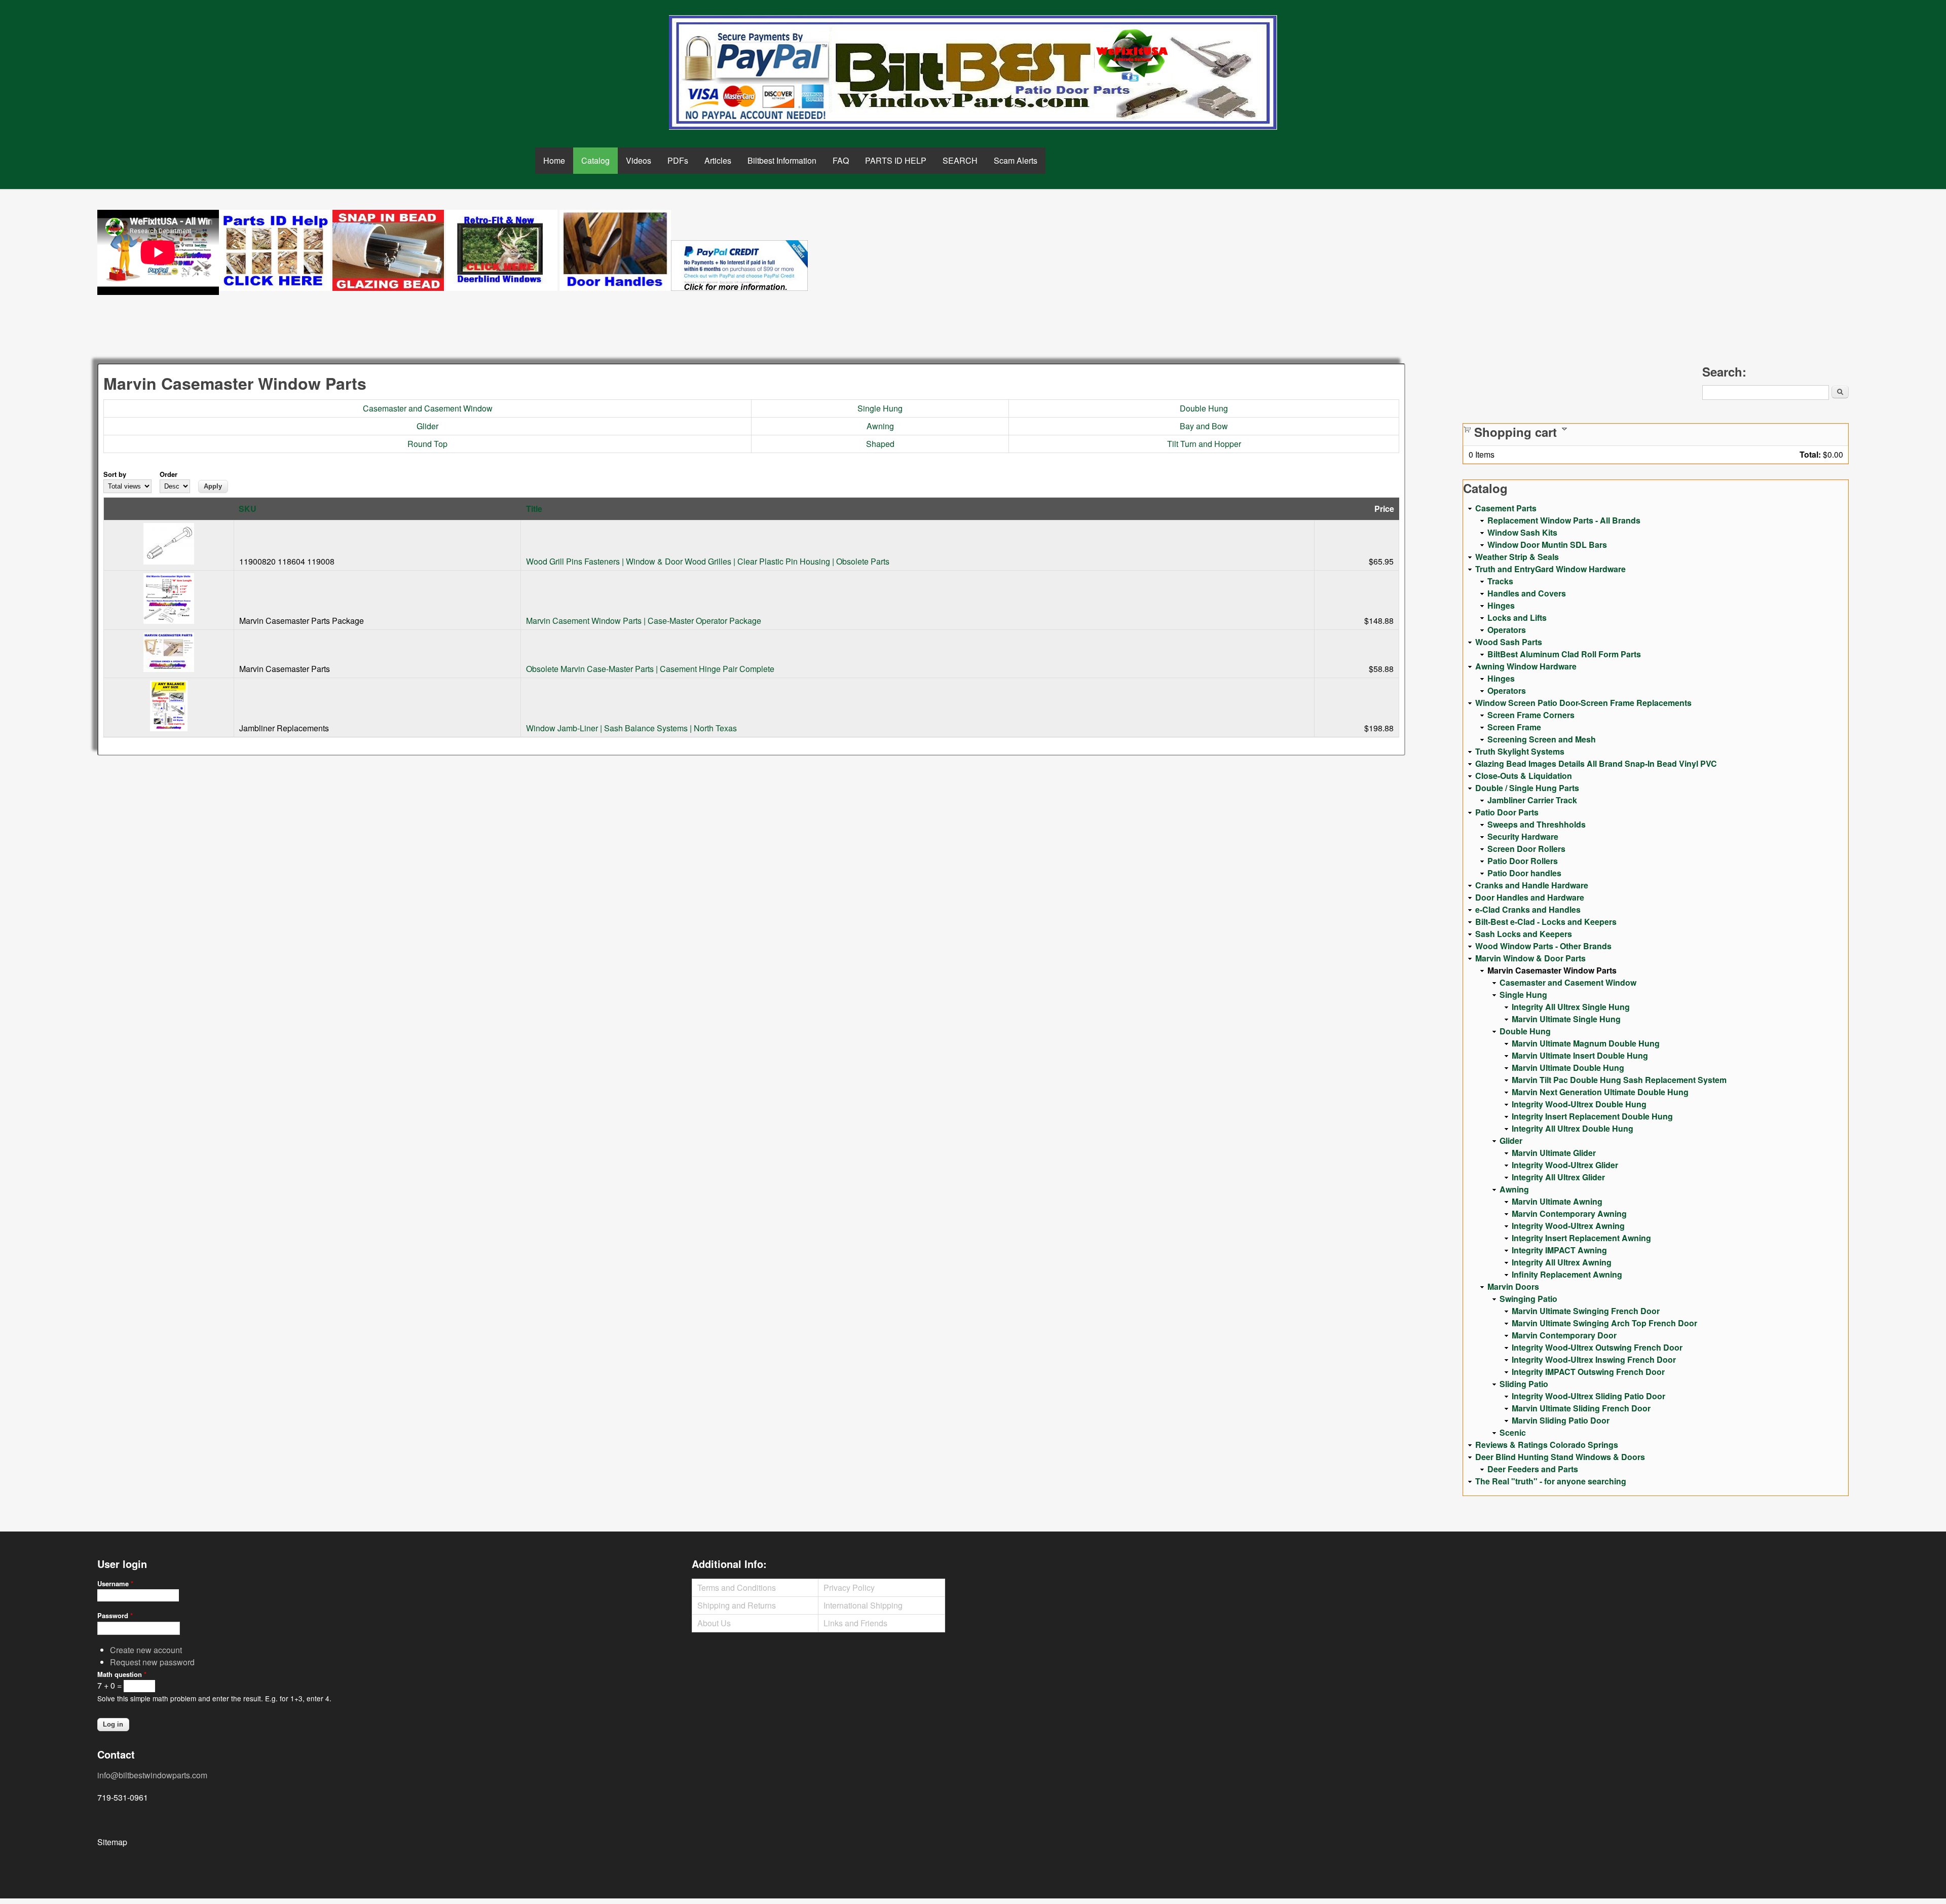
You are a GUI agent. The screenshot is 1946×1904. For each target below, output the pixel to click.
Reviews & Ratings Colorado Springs (1547, 1445)
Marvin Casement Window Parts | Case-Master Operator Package (644, 621)
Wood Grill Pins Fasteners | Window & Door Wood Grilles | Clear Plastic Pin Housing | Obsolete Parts (708, 561)
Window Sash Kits (1522, 532)
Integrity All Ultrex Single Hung (1571, 1007)
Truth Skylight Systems (1520, 751)
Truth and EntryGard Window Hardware (1550, 569)
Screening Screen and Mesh (1542, 739)
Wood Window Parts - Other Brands (1543, 946)
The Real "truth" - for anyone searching (1551, 1481)
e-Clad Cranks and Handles (1528, 909)
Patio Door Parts (1507, 812)
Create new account (146, 1650)
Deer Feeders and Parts (1533, 1469)
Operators (1507, 630)
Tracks (1500, 581)
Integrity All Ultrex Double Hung (1573, 1128)
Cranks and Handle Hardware (1532, 885)
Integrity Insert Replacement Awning (1581, 1238)
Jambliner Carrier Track (1532, 800)
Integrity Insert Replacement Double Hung (1592, 1116)
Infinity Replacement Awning (1567, 1274)
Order (169, 474)
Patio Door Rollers (1523, 861)
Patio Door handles (1524, 873)
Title (534, 509)
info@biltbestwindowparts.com (152, 1775)
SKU (248, 509)
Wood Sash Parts (1509, 642)
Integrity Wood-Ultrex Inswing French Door (1594, 1359)
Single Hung (880, 408)
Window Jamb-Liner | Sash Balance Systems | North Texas (631, 728)
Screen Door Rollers (1526, 849)
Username (115, 1583)
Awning (880, 426)
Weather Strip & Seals (1517, 557)
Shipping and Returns (737, 1605)
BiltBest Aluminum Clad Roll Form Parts (1564, 654)
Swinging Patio (1528, 1299)
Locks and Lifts (1517, 618)
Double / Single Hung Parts (1527, 788)
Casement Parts (1506, 508)
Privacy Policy (849, 1588)
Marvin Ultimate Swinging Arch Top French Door (1604, 1323)
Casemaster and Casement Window (428, 408)
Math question (122, 1674)
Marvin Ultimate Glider (1554, 1153)
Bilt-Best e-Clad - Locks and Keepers (1546, 922)
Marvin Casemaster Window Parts (1552, 970)
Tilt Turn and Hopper (1204, 444)
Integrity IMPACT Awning (1559, 1250)
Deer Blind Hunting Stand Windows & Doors (1560, 1457)
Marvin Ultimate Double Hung (1568, 1068)
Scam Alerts (1016, 160)
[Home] (973, 72)
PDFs (678, 160)
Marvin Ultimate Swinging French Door (1586, 1311)
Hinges (1501, 605)
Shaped (880, 444)
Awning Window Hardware (1526, 666)
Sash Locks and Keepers (1524, 934)
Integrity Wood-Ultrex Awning (1568, 1226)
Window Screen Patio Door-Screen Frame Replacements (1583, 703)
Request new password (152, 1662)
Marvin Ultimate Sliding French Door (1581, 1408)
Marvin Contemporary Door (1564, 1335)
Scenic (1513, 1432)
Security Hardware (1523, 836)
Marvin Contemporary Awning (1569, 1214)
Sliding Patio (1524, 1384)
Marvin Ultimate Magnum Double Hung (1586, 1043)
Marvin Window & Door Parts (1530, 958)
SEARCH (960, 160)
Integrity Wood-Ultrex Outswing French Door (1597, 1347)
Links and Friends (855, 1623)
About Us (714, 1623)
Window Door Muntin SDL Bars (1547, 545)
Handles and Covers (1527, 593)
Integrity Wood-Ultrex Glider (1565, 1165)
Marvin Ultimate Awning (1557, 1201)
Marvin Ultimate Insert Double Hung (1580, 1055)
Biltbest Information (782, 160)
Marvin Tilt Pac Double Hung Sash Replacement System (1619, 1080)
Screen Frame (1514, 727)
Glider (427, 426)
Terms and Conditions (737, 1588)
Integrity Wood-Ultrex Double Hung (1579, 1104)
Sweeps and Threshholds (1537, 824)
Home (554, 160)
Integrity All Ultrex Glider (1558, 1177)
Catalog (595, 160)
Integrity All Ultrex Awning (1562, 1262)
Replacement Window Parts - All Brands (1564, 520)
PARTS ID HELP (896, 160)
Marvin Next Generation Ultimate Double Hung (1600, 1092)
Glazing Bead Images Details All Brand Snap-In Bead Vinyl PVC (1596, 763)
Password (115, 1615)
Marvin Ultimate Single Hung (1566, 1019)
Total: (1810, 454)
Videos (639, 160)
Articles (718, 160)
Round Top (427, 444)
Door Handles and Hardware (1530, 897)
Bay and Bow (1204, 426)
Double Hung (1204, 408)
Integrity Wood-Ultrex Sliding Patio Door (1588, 1396)
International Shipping (863, 1605)
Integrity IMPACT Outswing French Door (1588, 1372)
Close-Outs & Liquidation (1524, 776)
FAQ (841, 160)
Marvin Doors (1513, 1286)
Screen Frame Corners (1531, 715)
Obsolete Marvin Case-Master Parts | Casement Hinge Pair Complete (650, 669)
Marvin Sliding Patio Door (1561, 1420)
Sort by (115, 474)
